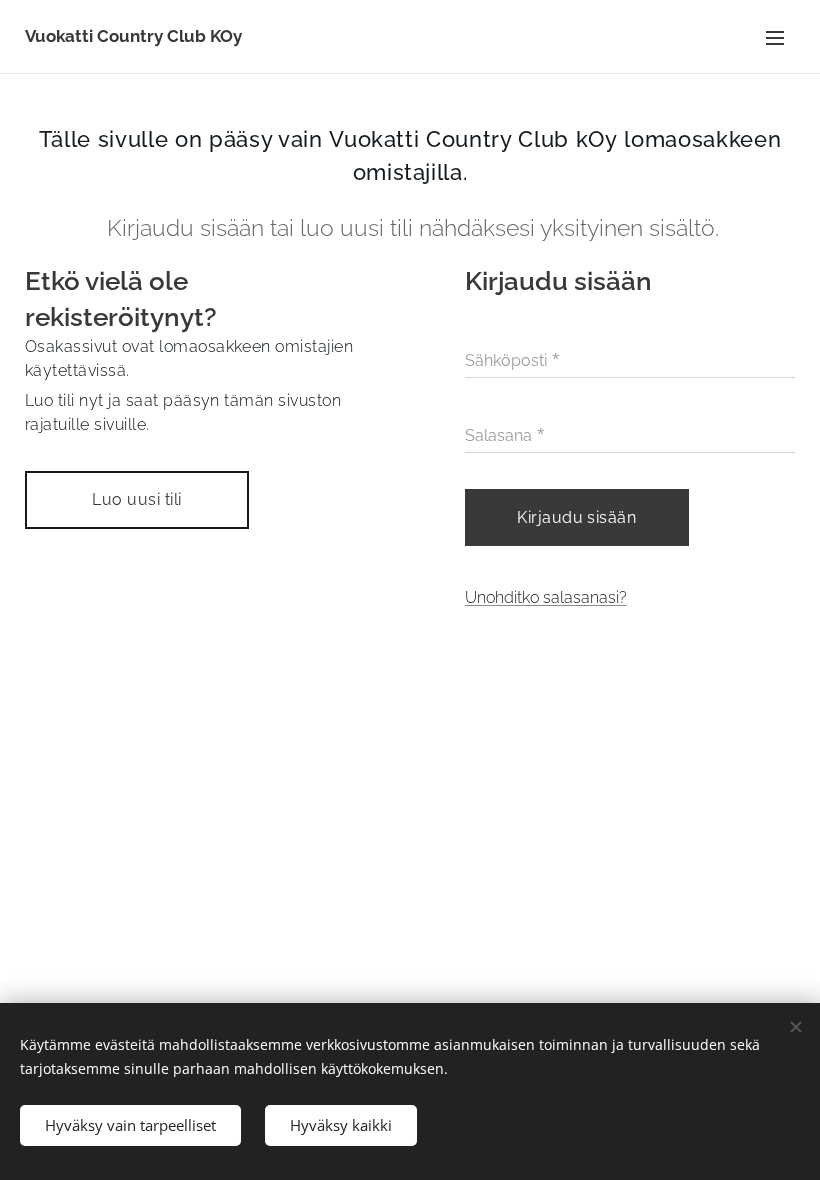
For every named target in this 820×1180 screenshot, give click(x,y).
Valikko (775, 37)
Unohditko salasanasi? (546, 597)
